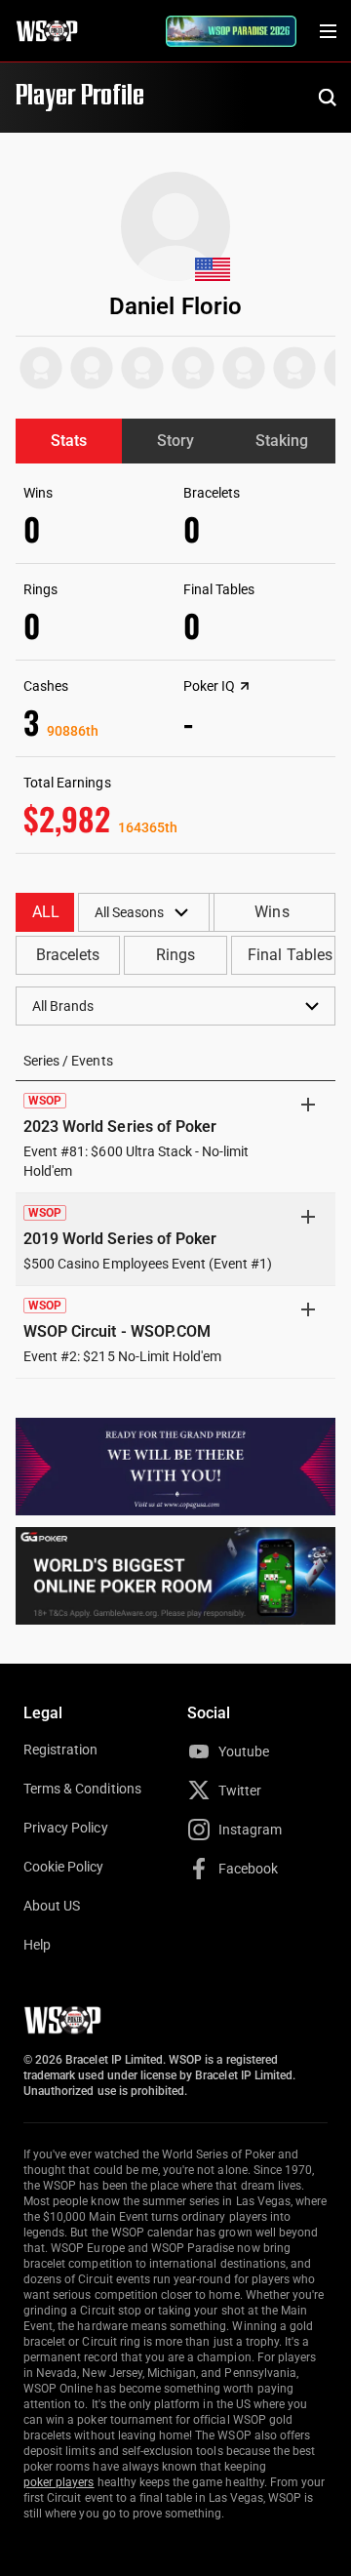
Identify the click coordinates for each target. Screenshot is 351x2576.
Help (37, 1945)
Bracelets (68, 955)
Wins (272, 912)
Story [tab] (175, 441)
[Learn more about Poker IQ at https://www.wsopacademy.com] (245, 686)
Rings (175, 955)
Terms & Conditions (82, 1789)
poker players (59, 2482)
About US (52, 1906)
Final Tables (290, 955)
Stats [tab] (69, 441)
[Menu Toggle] (328, 31)
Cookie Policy (64, 1867)
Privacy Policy (66, 1828)
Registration (60, 1750)
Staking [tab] (282, 441)
